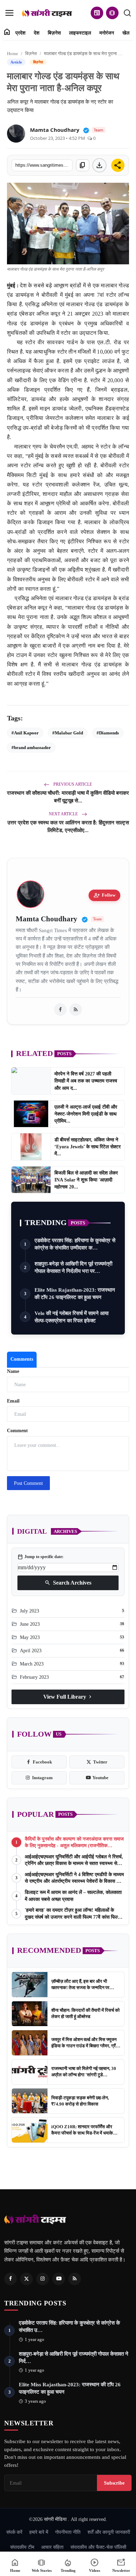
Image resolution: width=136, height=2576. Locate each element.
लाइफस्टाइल (80, 33)
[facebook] (60, 1010)
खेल (126, 33)
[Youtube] (59, 2279)
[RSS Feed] (76, 1010)
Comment (17, 1431)
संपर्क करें (14, 2532)
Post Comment (28, 1483)
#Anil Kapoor (25, 733)
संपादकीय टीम (22, 2547)
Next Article (64, 814)
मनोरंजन (107, 33)
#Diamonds (108, 733)
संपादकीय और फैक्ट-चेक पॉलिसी (98, 2547)
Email (13, 1401)
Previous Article (72, 784)
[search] (127, 13)
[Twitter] (27, 2279)
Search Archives (68, 1583)
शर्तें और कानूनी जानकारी (109, 2532)
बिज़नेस (54, 33)
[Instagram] (43, 2279)
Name (13, 1371)
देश (37, 33)
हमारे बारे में (39, 2532)
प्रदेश (20, 33)
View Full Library (68, 1697)
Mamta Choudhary (55, 130)
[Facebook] (10, 2279)
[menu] (9, 13)
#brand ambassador (31, 747)
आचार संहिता (52, 2547)
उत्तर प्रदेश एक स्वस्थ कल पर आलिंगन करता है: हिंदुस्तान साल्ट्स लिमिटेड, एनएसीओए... (68, 826)
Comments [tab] (22, 1359)
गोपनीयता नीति (68, 2532)
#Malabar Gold (68, 733)
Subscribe (114, 2483)
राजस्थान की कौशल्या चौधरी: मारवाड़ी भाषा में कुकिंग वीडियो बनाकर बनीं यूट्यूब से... (68, 797)
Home (13, 54)
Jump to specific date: (40, 1557)
